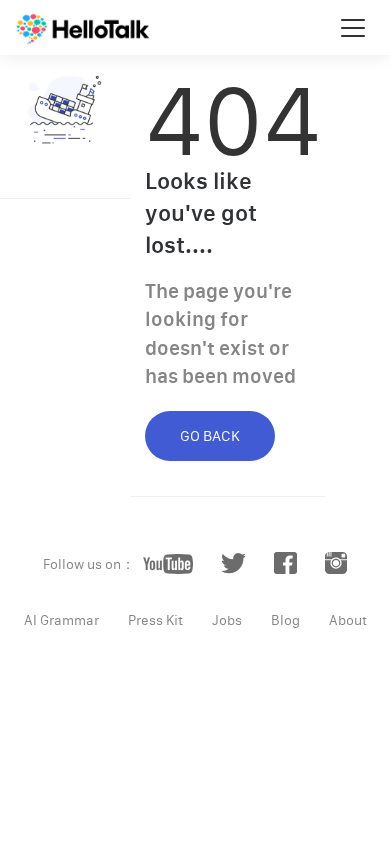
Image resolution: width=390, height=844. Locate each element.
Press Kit (155, 620)
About (348, 620)
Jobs (227, 620)
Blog (285, 620)
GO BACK (210, 435)
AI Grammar (61, 620)
